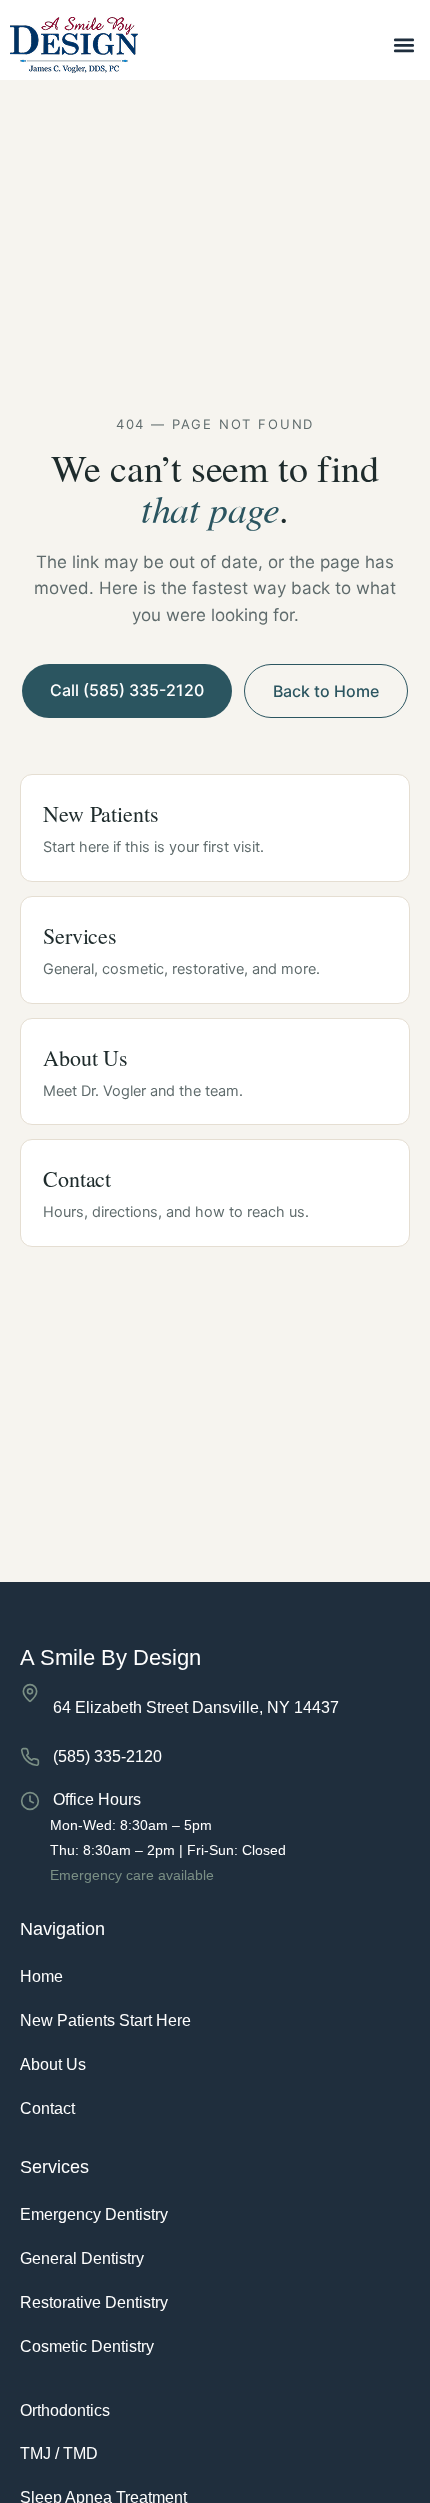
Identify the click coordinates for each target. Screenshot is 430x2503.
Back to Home (326, 691)
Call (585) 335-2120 (127, 690)
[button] (403, 45)
